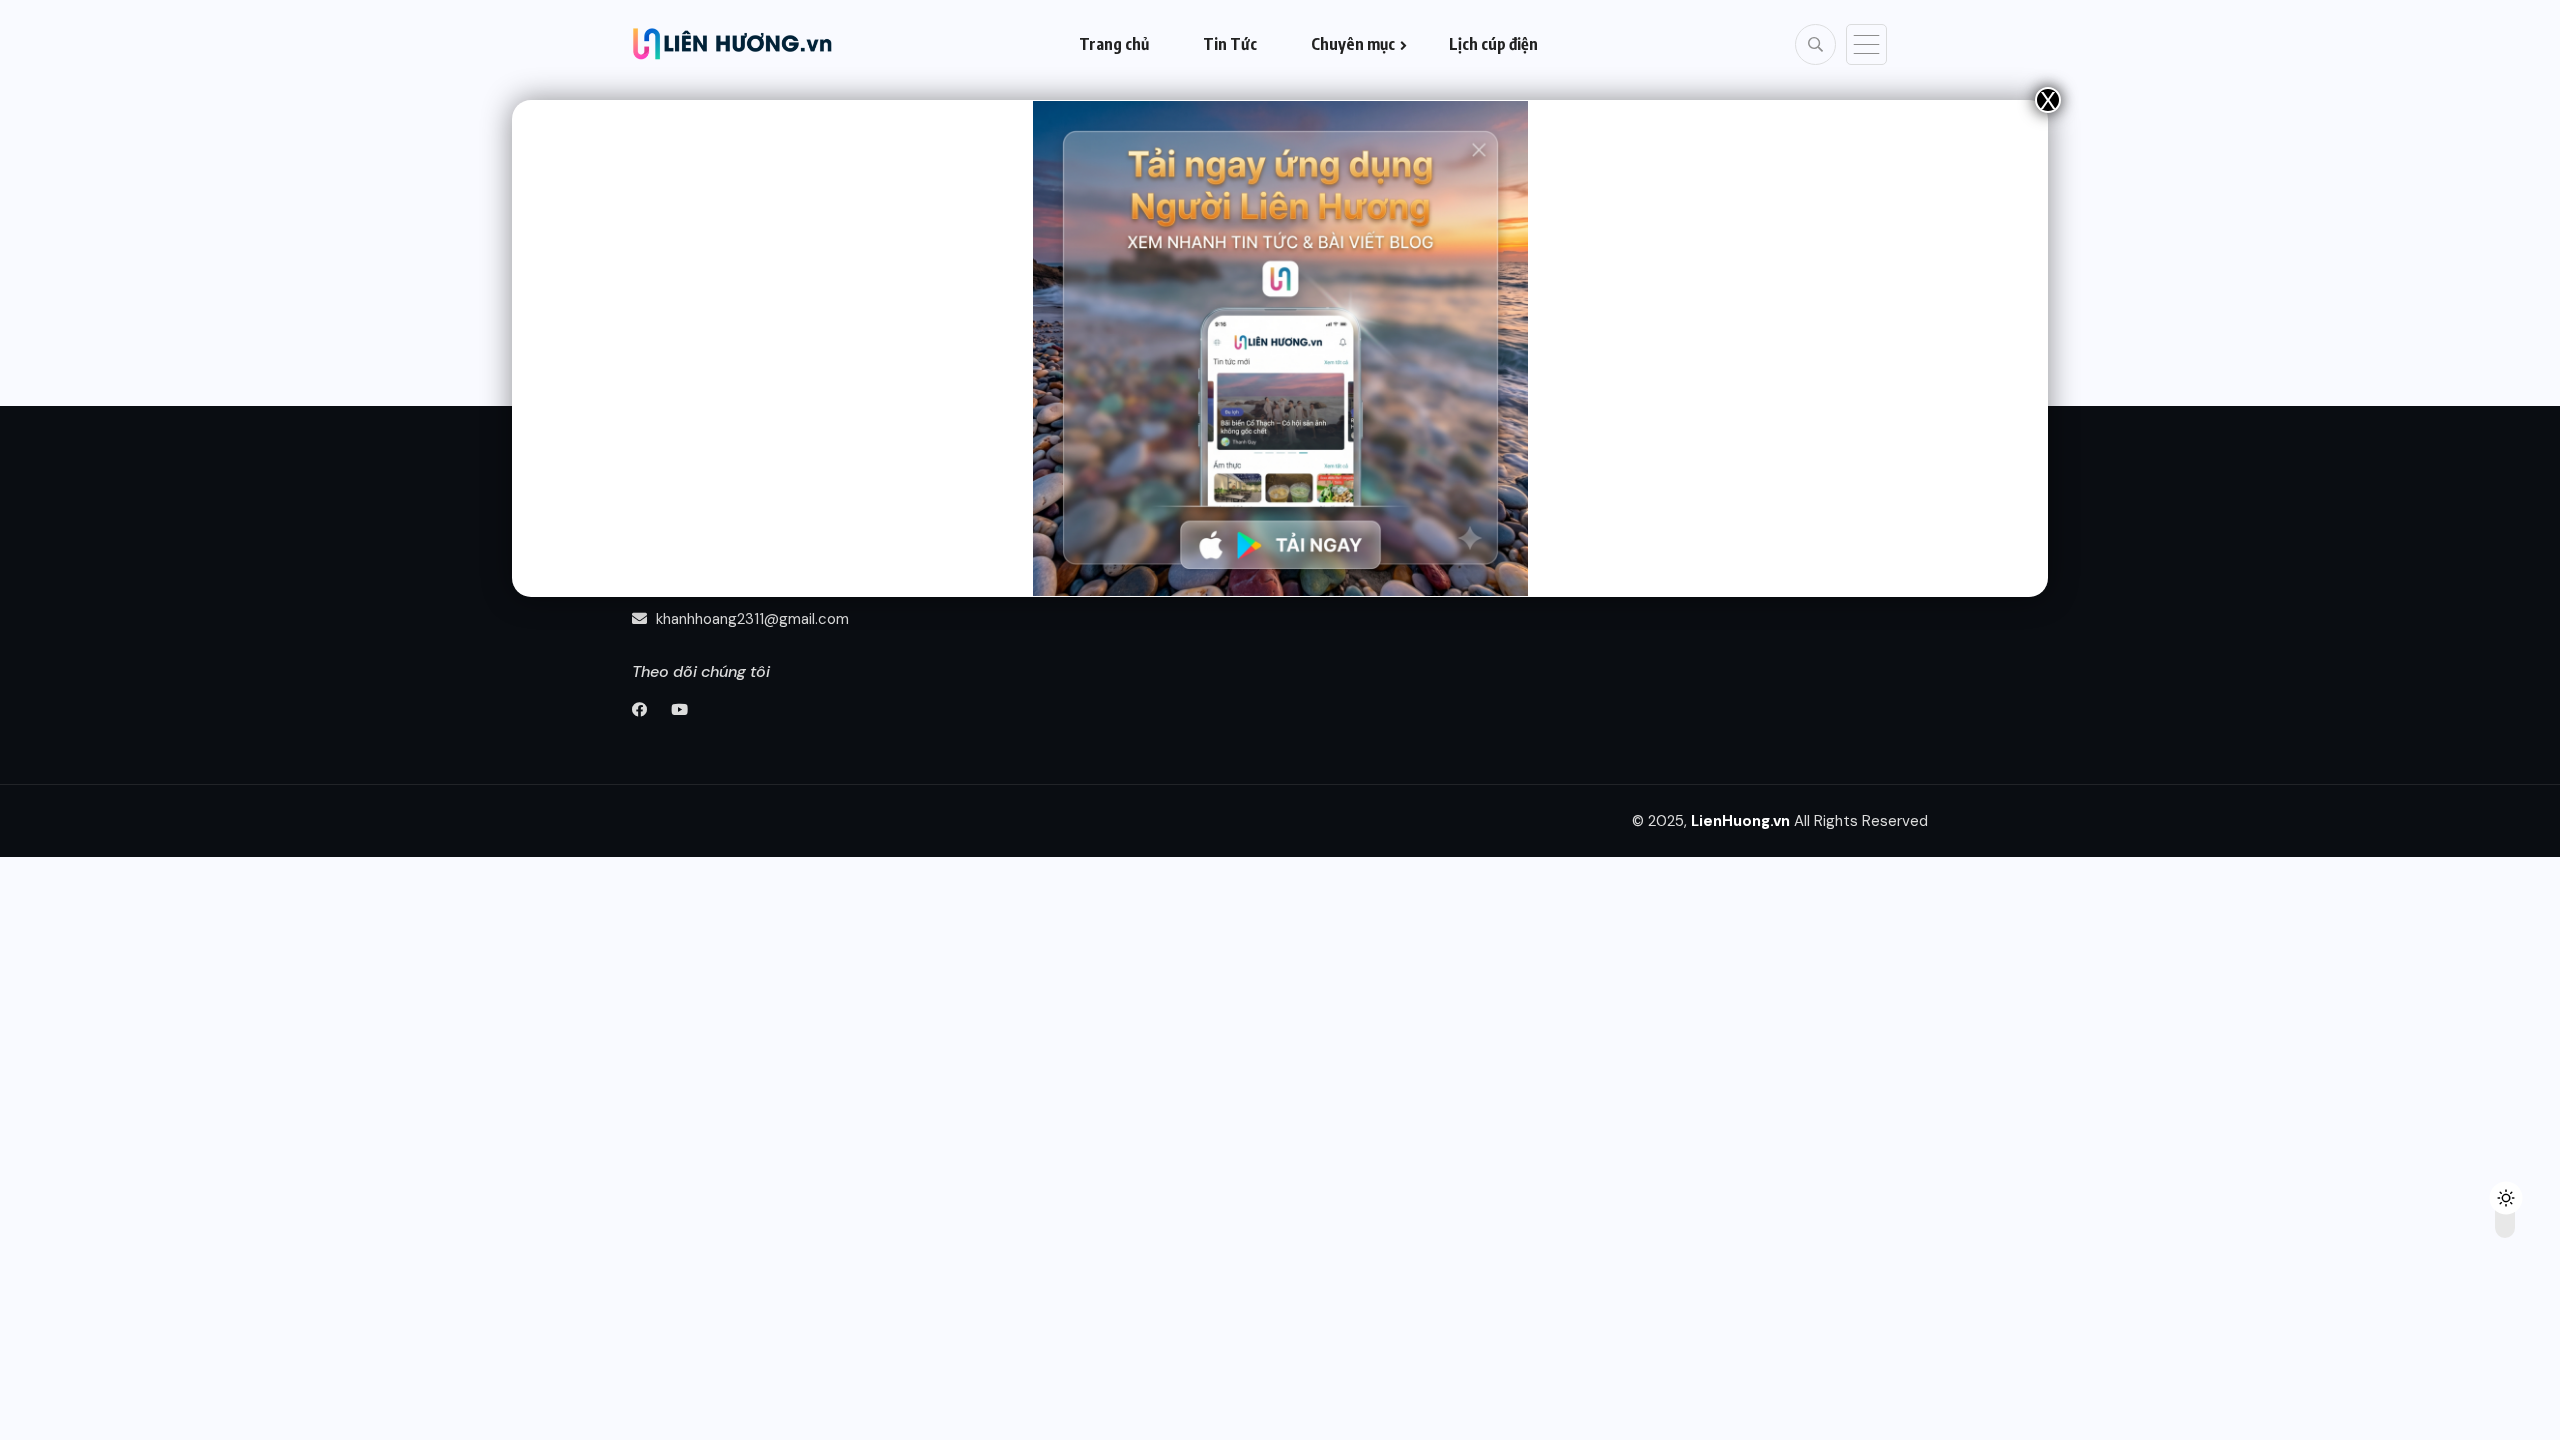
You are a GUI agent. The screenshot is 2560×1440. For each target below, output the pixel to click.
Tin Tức (1230, 44)
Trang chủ (1114, 44)
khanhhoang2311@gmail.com (750, 619)
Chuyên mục (1353, 44)
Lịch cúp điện (1493, 44)
